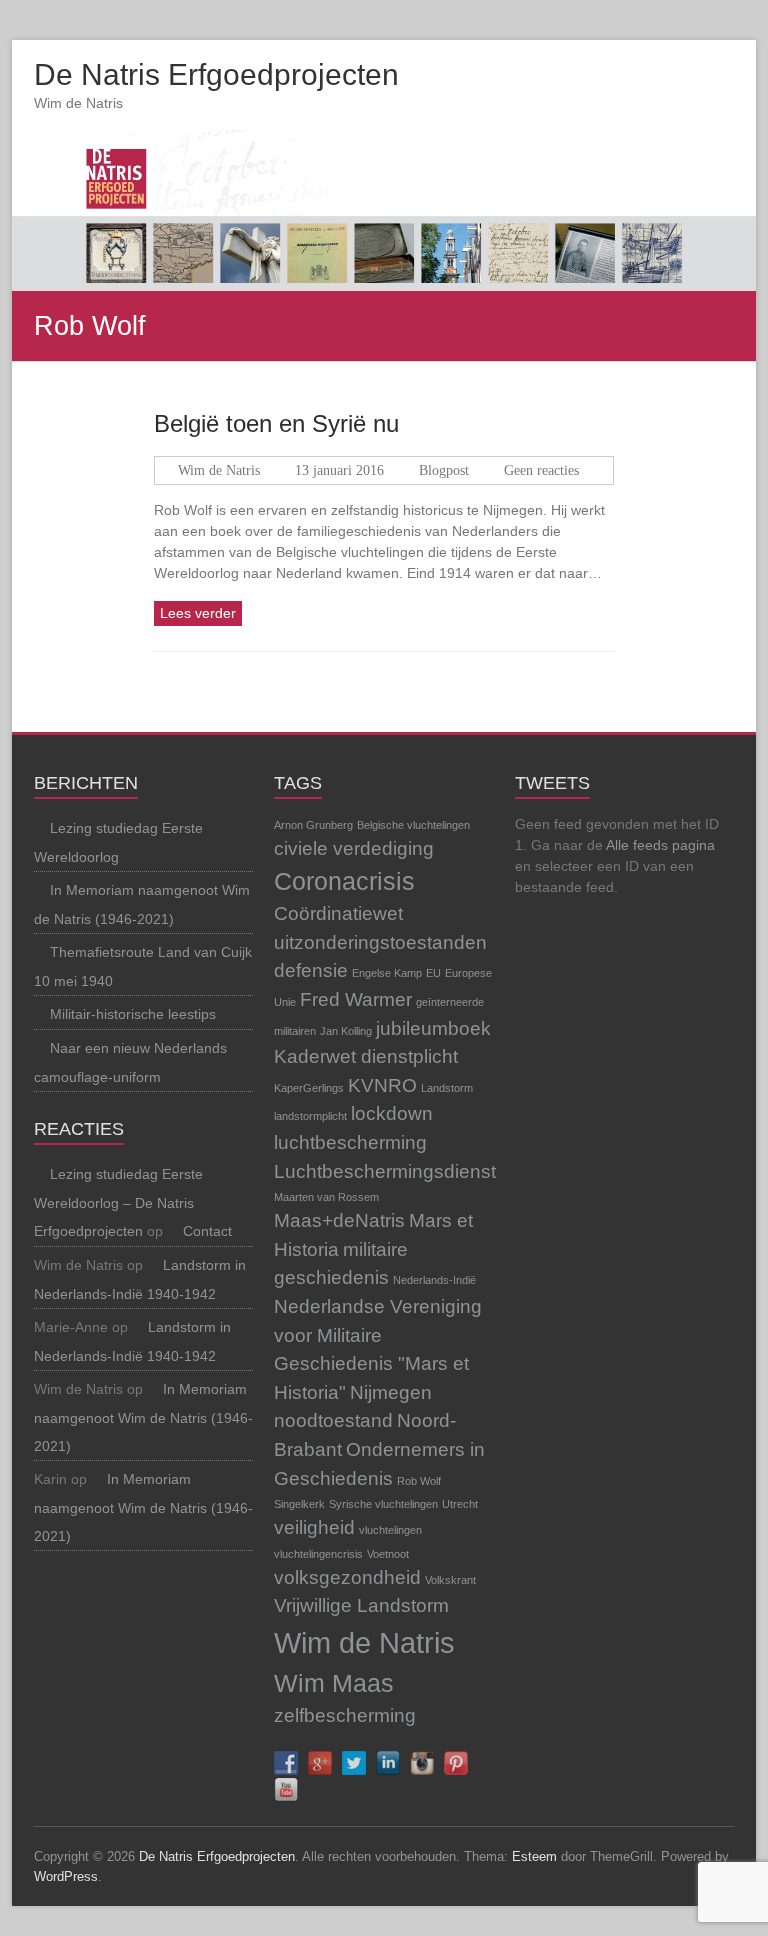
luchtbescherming (350, 1142)
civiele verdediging (354, 848)
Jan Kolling (346, 1031)
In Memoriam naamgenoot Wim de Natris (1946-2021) (143, 1417)
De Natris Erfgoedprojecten (216, 74)
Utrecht (460, 1504)
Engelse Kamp (387, 973)
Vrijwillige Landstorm (361, 1605)
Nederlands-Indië (434, 1280)
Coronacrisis (344, 881)
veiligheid (314, 1527)
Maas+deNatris (339, 1220)
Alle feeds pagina (660, 845)
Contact (207, 1231)
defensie (311, 970)
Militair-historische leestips (133, 1014)
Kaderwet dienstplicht (366, 1056)
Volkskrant (450, 1580)
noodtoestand (333, 1420)
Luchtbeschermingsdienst (385, 1171)
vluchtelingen (390, 1530)
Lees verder (198, 613)
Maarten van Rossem (326, 1197)
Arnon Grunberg (313, 825)
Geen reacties (541, 470)
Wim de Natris (219, 470)
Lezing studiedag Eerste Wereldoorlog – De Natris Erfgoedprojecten (118, 1202)
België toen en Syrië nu (276, 423)
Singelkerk (299, 1504)
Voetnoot (388, 1554)
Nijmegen (391, 1392)
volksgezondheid (347, 1577)
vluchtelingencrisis (318, 1554)
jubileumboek (433, 1028)
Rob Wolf (419, 1481)
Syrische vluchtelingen (383, 1504)
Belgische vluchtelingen (413, 825)
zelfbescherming (345, 1715)
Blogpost (444, 470)
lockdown (392, 1113)
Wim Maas (334, 1683)
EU (433, 973)
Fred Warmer (356, 999)
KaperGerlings (309, 1088)
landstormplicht (310, 1116)
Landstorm (447, 1088)
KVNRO (382, 1085)
